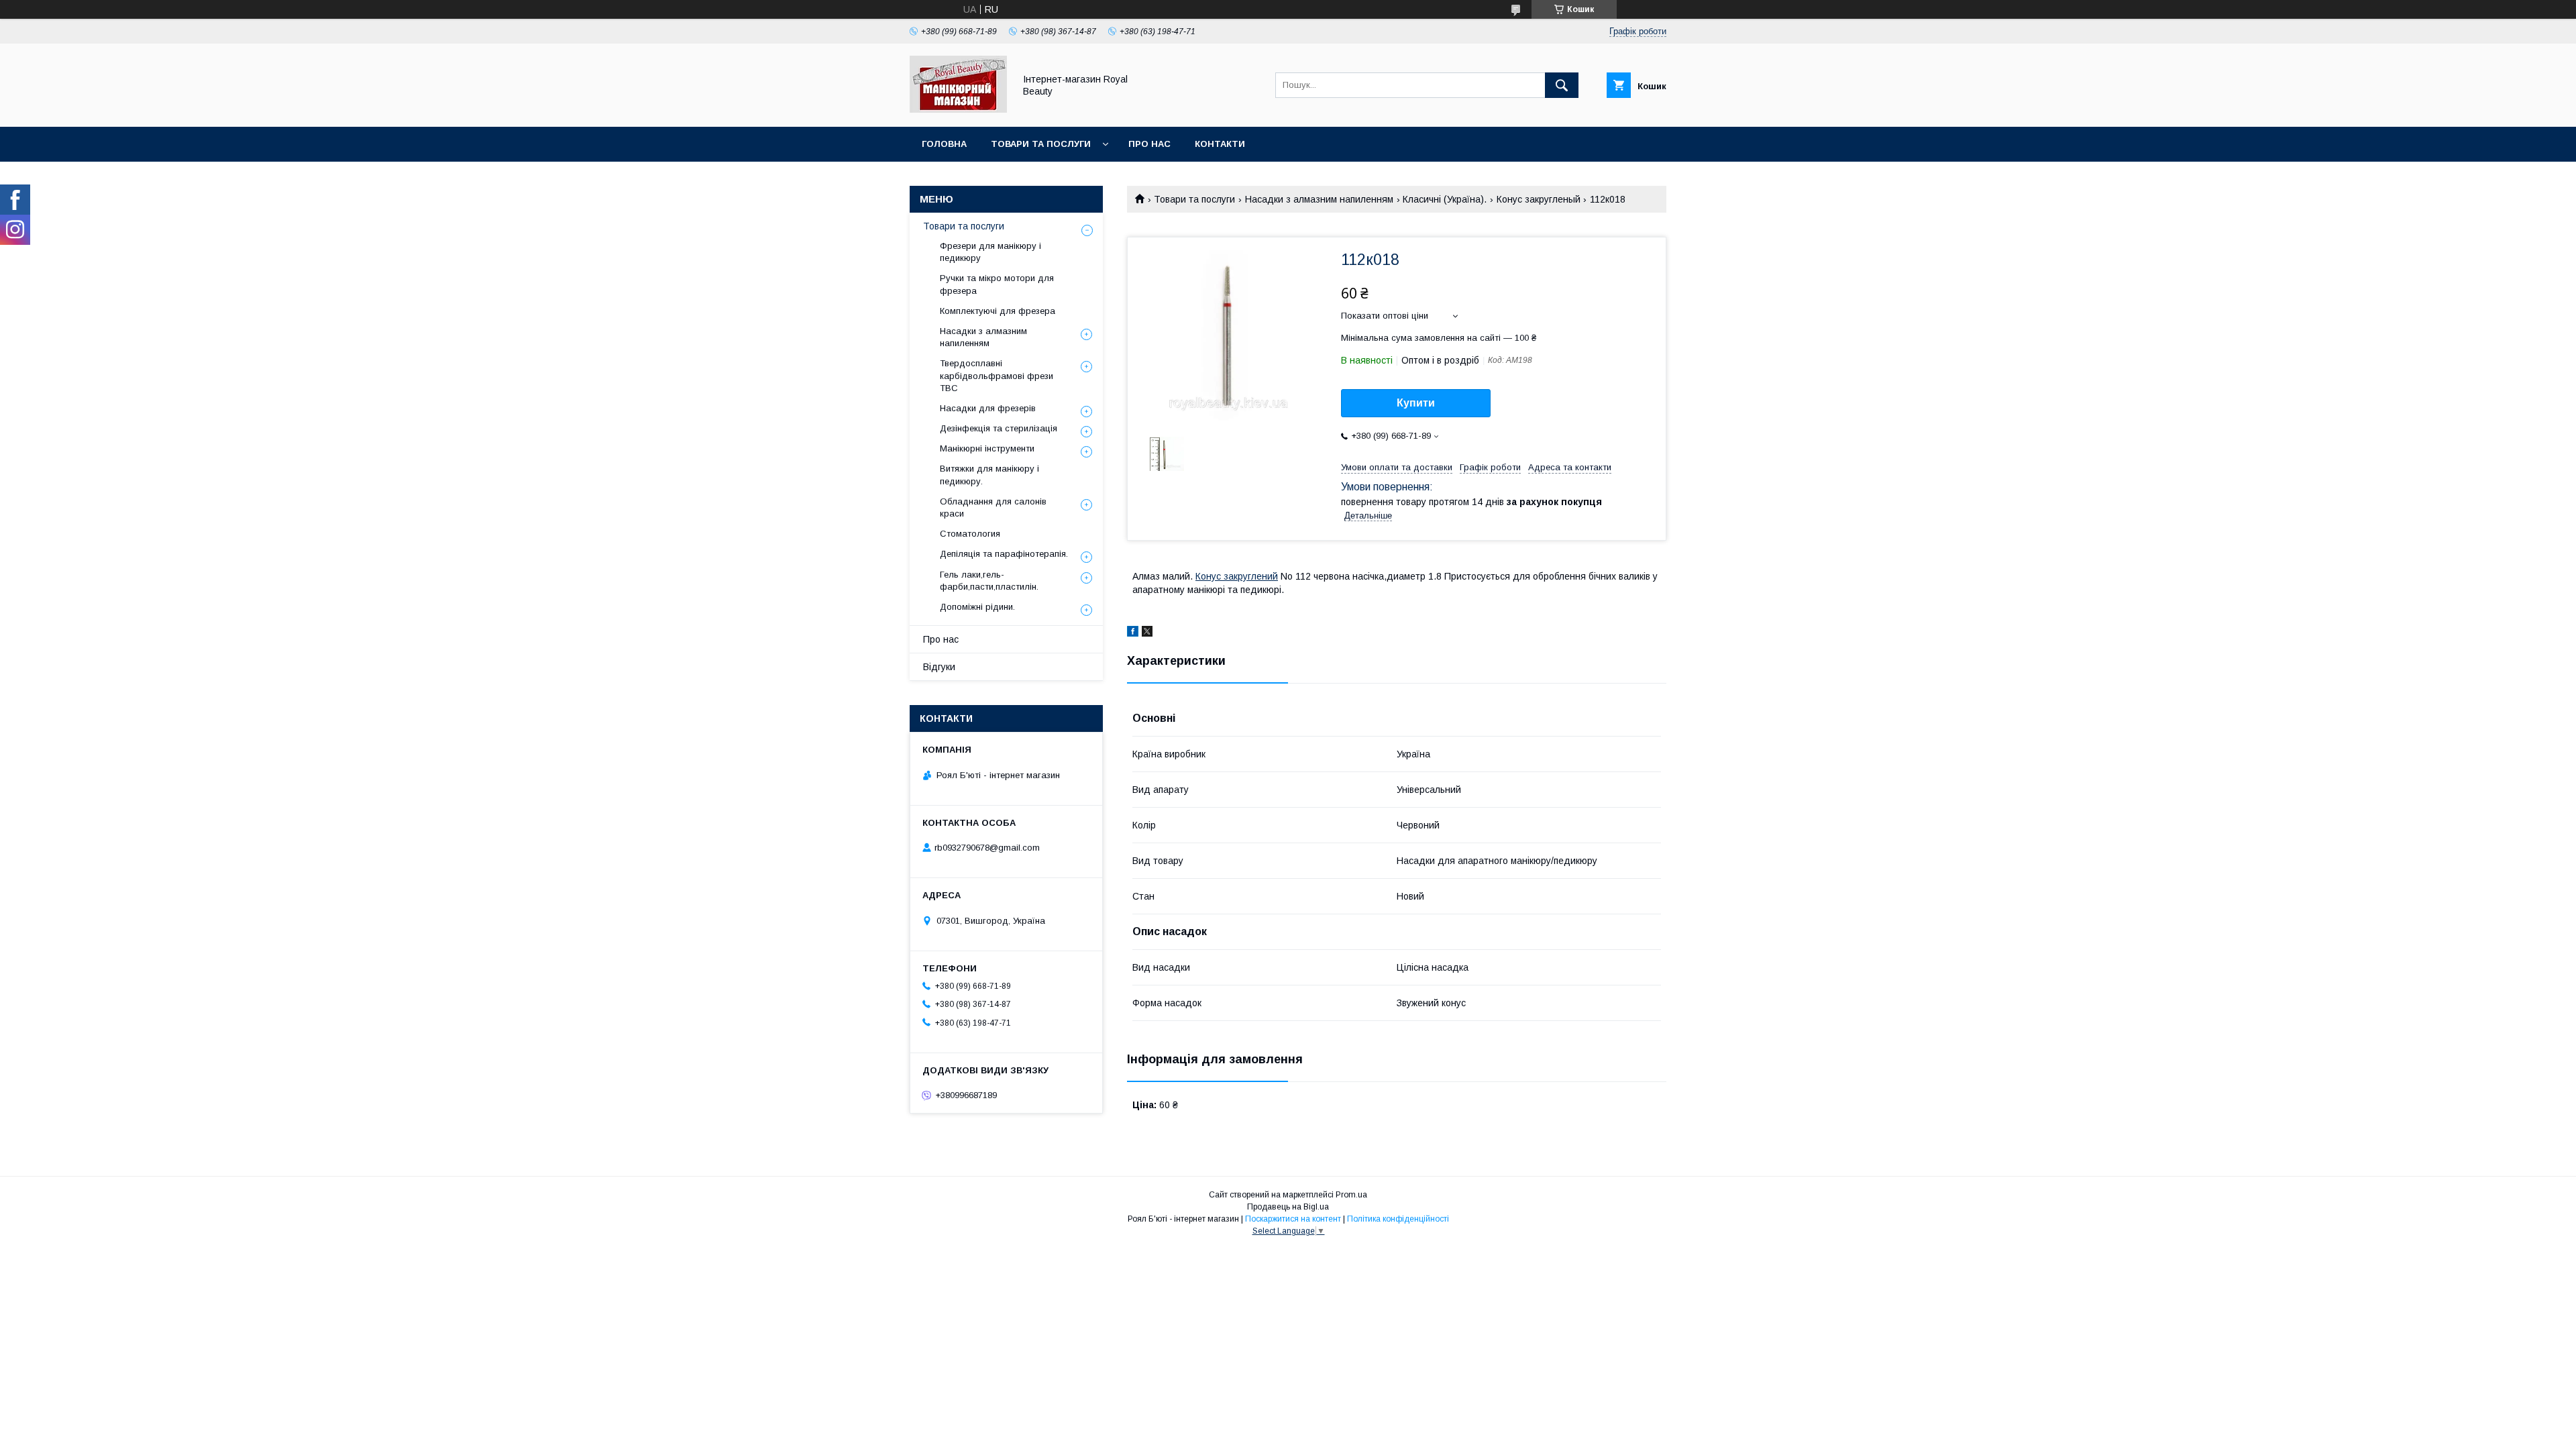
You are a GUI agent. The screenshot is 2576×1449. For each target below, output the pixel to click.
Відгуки (939, 667)
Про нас (1149, 144)
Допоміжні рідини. (977, 607)
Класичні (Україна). (1445, 199)
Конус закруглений (1237, 576)
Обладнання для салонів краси (993, 507)
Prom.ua (1351, 1195)
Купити (1416, 403)
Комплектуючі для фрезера (998, 311)
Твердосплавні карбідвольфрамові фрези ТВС (997, 375)
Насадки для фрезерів (988, 408)
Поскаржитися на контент (1293, 1219)
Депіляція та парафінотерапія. (1004, 554)
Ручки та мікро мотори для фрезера (997, 284)
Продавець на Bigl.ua (1288, 1207)
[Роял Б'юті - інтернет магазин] (958, 109)
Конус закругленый (1539, 199)
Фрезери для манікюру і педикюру (990, 252)
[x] (1147, 633)
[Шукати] (1562, 85)
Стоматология (970, 534)
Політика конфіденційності (1398, 1219)
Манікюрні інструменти (987, 448)
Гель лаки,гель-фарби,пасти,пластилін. (989, 581)
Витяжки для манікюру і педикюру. (989, 475)
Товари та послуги (1041, 144)
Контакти (1220, 144)
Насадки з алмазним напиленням (1319, 199)
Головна (944, 144)
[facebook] (1133, 633)
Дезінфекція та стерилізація (999, 428)
